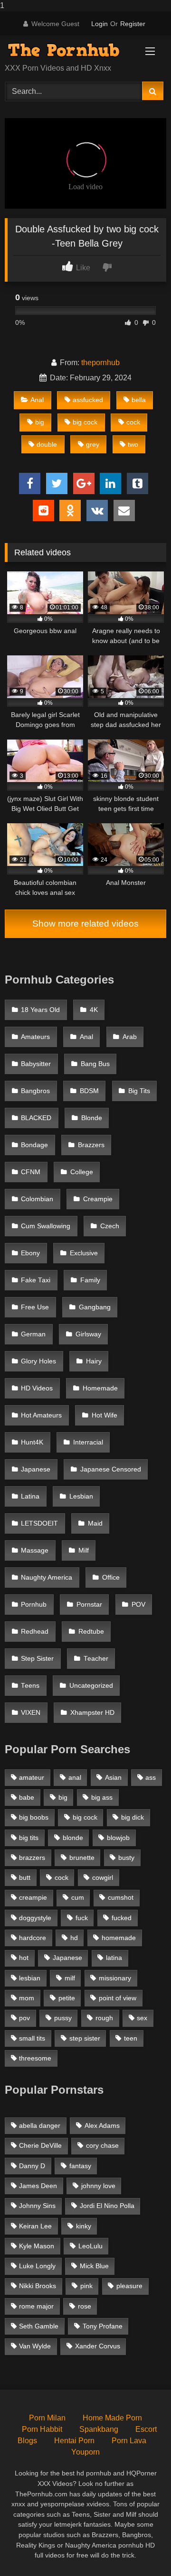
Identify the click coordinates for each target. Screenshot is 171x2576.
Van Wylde (35, 2346)
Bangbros (35, 1091)
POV (138, 1605)
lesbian (30, 1978)
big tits (29, 1838)
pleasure (129, 2286)
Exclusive (84, 1253)
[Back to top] (142, 2550)
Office (111, 1578)
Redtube (91, 1632)
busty (126, 1858)
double (47, 444)
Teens (30, 1686)
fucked (122, 1918)
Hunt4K (32, 1442)
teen (131, 2038)
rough (104, 2018)
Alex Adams (102, 2125)
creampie (33, 1897)
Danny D (32, 2166)
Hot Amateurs (41, 1415)
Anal (37, 400)
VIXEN (31, 1713)
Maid (95, 1523)
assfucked (88, 400)
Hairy (94, 1361)
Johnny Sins (37, 2206)
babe (27, 1797)
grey (93, 444)
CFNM (31, 1172)
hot (24, 1958)
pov (24, 2018)
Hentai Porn (74, 2441)
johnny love (98, 2186)
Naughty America (47, 1578)
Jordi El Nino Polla (107, 2206)
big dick (133, 1817)
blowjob (118, 1838)
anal (75, 1777)
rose (85, 2306)
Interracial (88, 1442)
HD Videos (37, 1388)
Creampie (98, 1199)
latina (114, 1958)
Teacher (96, 1659)
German (33, 1334)
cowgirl (103, 1877)
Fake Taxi (36, 1280)
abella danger (40, 2125)
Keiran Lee (35, 2226)
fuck (82, 1918)
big (40, 422)
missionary (115, 1978)
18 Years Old (40, 1010)
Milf (84, 1550)
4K (94, 1010)
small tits (32, 2038)
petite (67, 1998)
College (82, 1172)
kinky (84, 2226)
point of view (118, 1998)
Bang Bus (95, 1064)
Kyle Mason (37, 2246)
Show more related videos (85, 924)
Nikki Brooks (38, 2286)
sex (142, 2018)
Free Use (35, 1307)
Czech (110, 1226)
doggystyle (35, 1918)
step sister (85, 2038)
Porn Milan (47, 2418)
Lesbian (81, 1496)
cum (78, 1897)
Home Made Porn (112, 2418)
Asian (113, 1777)
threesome (35, 2058)
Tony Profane (103, 2326)
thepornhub (100, 363)
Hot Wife (104, 1415)
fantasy (80, 2166)
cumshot (121, 1897)
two (133, 444)
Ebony (30, 1253)
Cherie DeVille (40, 2145)
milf (70, 1978)
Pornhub (34, 1605)
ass (151, 1777)
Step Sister (37, 1659)
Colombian (37, 1199)
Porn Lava (129, 2441)
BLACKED (36, 1118)
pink (86, 2286)
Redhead (35, 1632)
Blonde (92, 1118)
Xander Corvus (98, 2346)
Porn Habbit (42, 2429)
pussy (63, 2018)
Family (90, 1280)
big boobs (34, 1817)
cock (133, 422)
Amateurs (35, 1037)
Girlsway (88, 1334)
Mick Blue (94, 2266)
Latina (30, 1496)
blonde (73, 1838)
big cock (85, 422)
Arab (130, 1037)
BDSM (89, 1091)
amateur (32, 1777)
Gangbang (95, 1307)
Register (133, 24)
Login (100, 24)
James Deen (38, 2186)
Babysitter (36, 1064)
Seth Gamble (39, 2326)
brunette (82, 1858)
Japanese (36, 1469)
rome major (36, 2306)
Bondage (34, 1145)
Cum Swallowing (46, 1226)
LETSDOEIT (39, 1523)
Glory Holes (38, 1361)
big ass (102, 1797)
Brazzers (91, 1145)
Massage (35, 1550)
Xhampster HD (92, 1713)
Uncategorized (91, 1686)
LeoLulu (90, 2246)
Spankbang (99, 2429)
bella (139, 400)
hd (74, 1938)
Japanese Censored (111, 1469)
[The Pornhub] (70, 50)
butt (25, 1877)
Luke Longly (37, 2266)
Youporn (85, 2452)
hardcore (33, 1938)
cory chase (102, 2145)
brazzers (32, 1858)
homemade (119, 1938)
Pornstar (89, 1605)
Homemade (100, 1388)
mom (27, 1998)
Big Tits (139, 1091)
